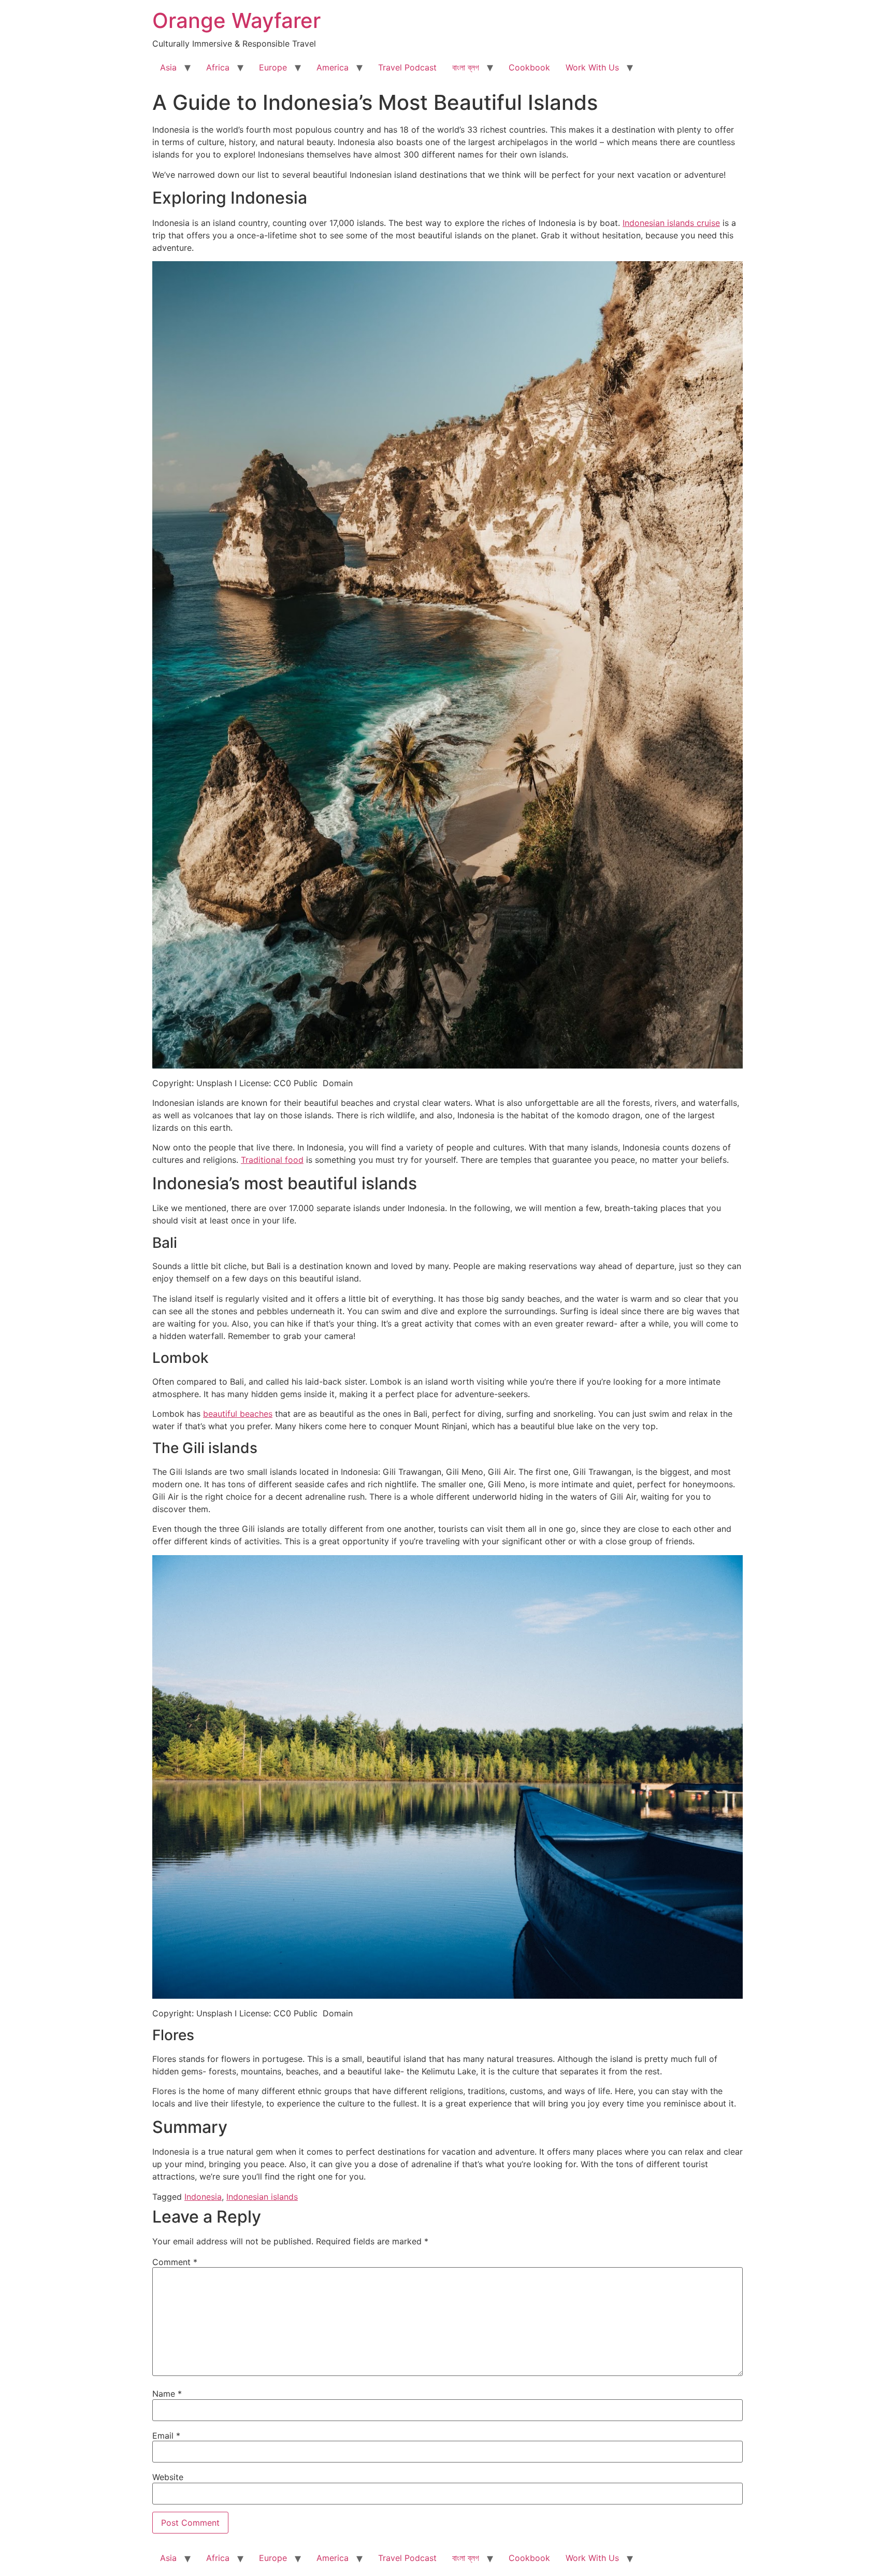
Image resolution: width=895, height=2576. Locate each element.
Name (167, 2394)
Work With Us (592, 67)
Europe (273, 67)
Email (166, 2436)
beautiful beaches (238, 1414)
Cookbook (529, 67)
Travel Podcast (407, 67)
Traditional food (272, 1160)
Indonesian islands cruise (671, 223)
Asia (168, 67)
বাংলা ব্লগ (466, 67)
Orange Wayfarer (236, 20)
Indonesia (203, 2197)
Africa (218, 67)
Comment (175, 2262)
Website (168, 2477)
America (333, 67)
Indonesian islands (262, 2197)
